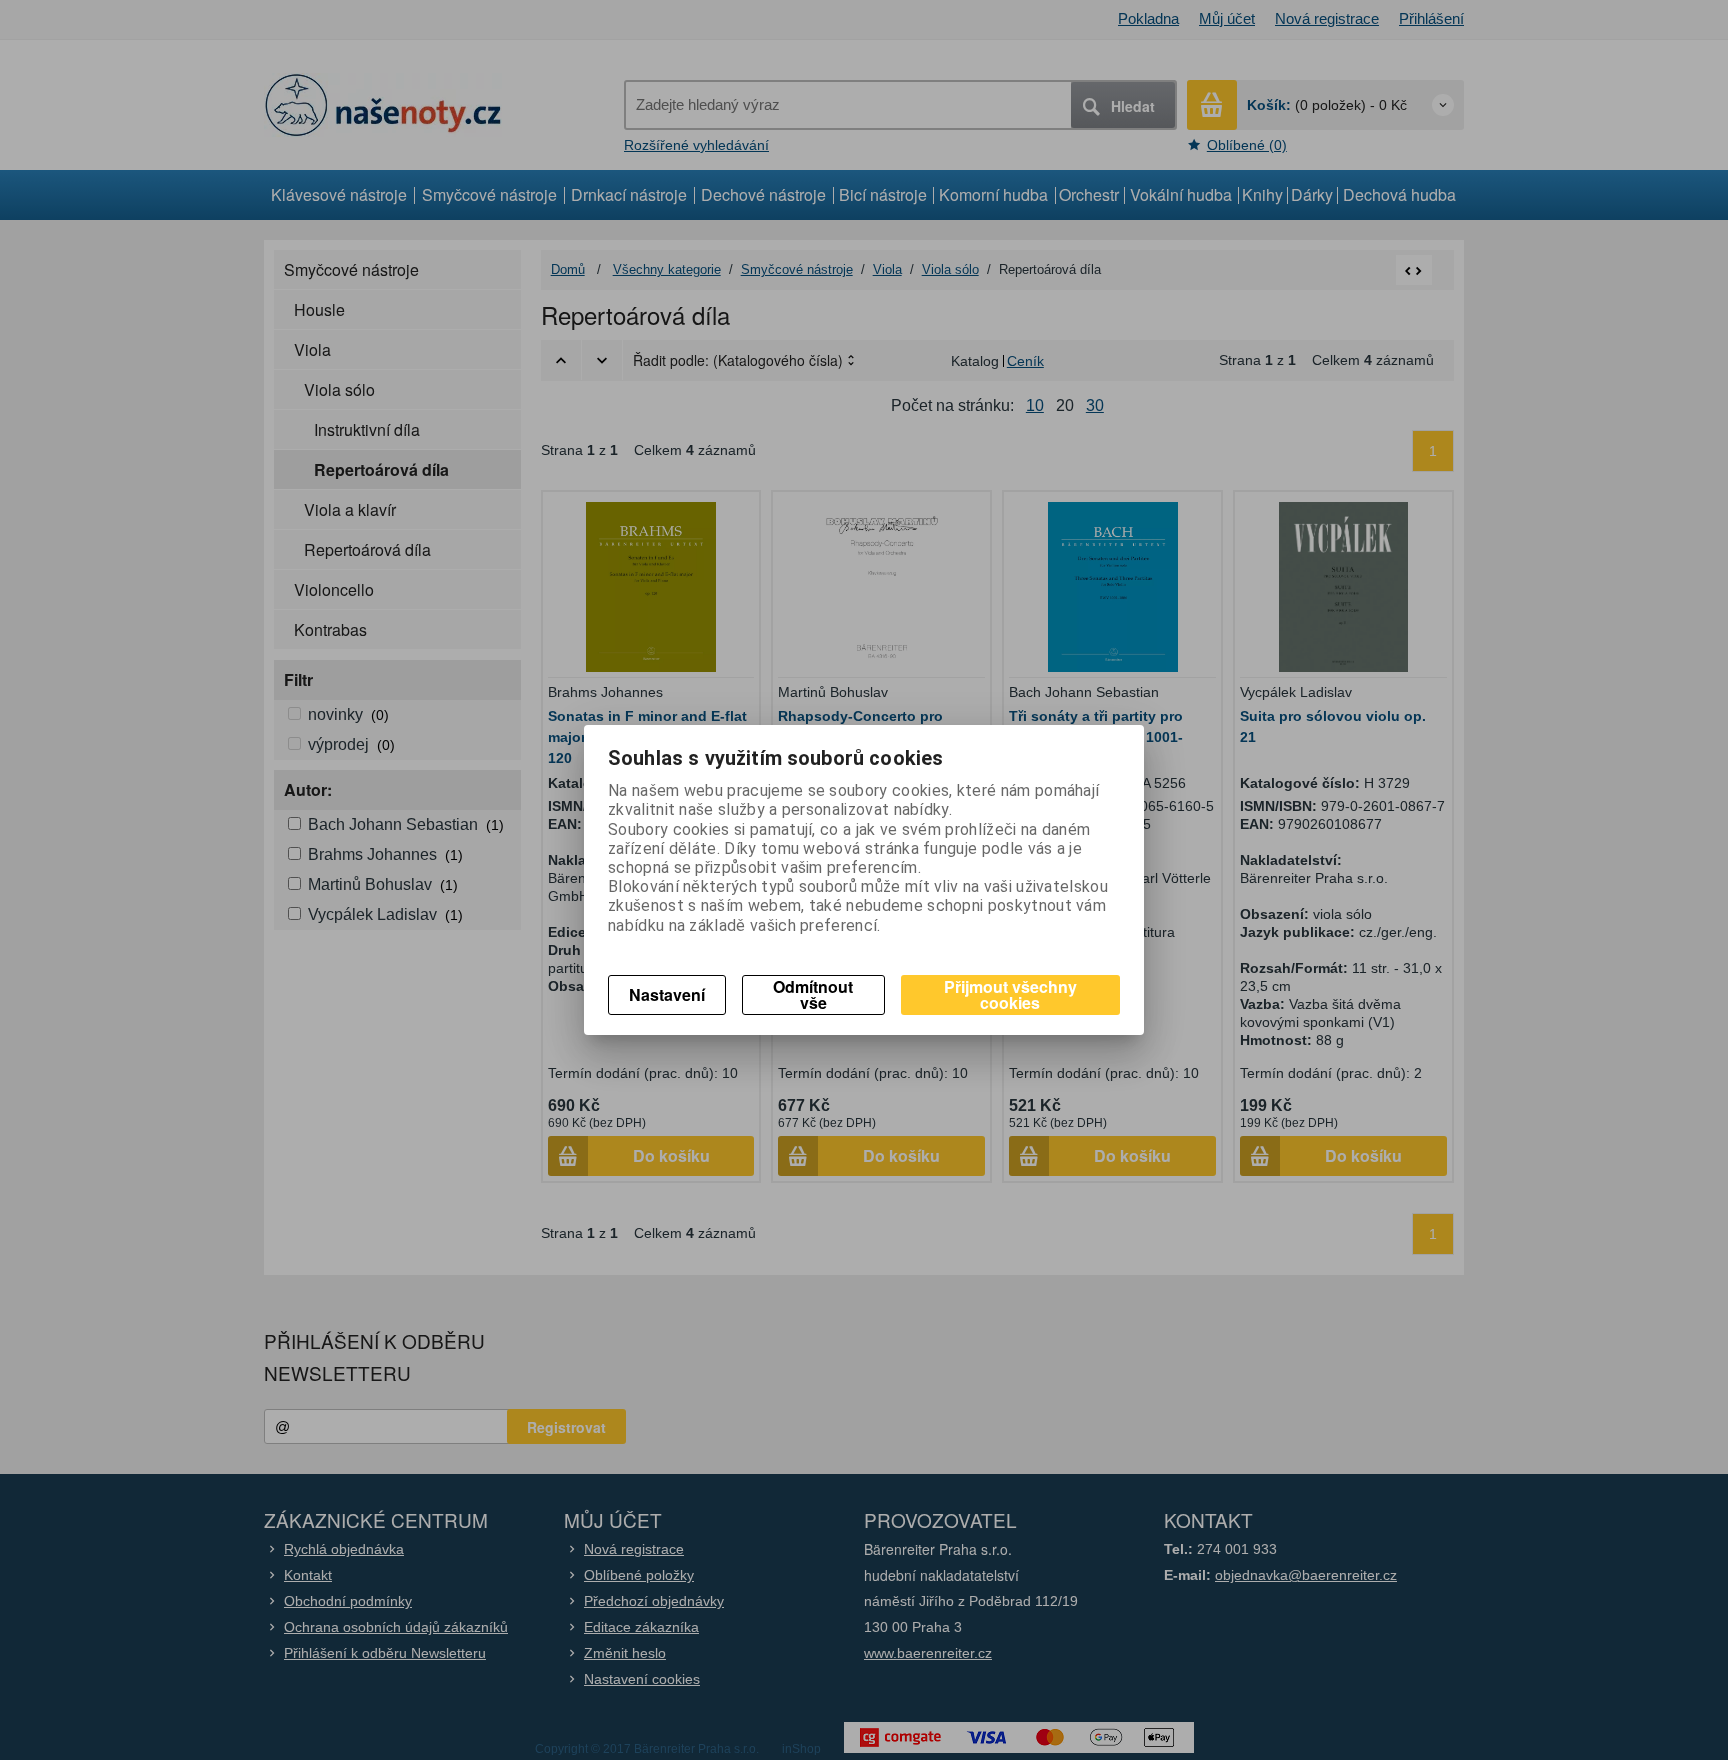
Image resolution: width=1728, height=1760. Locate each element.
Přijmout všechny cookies (1010, 994)
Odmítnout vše (813, 994)
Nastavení (667, 994)
